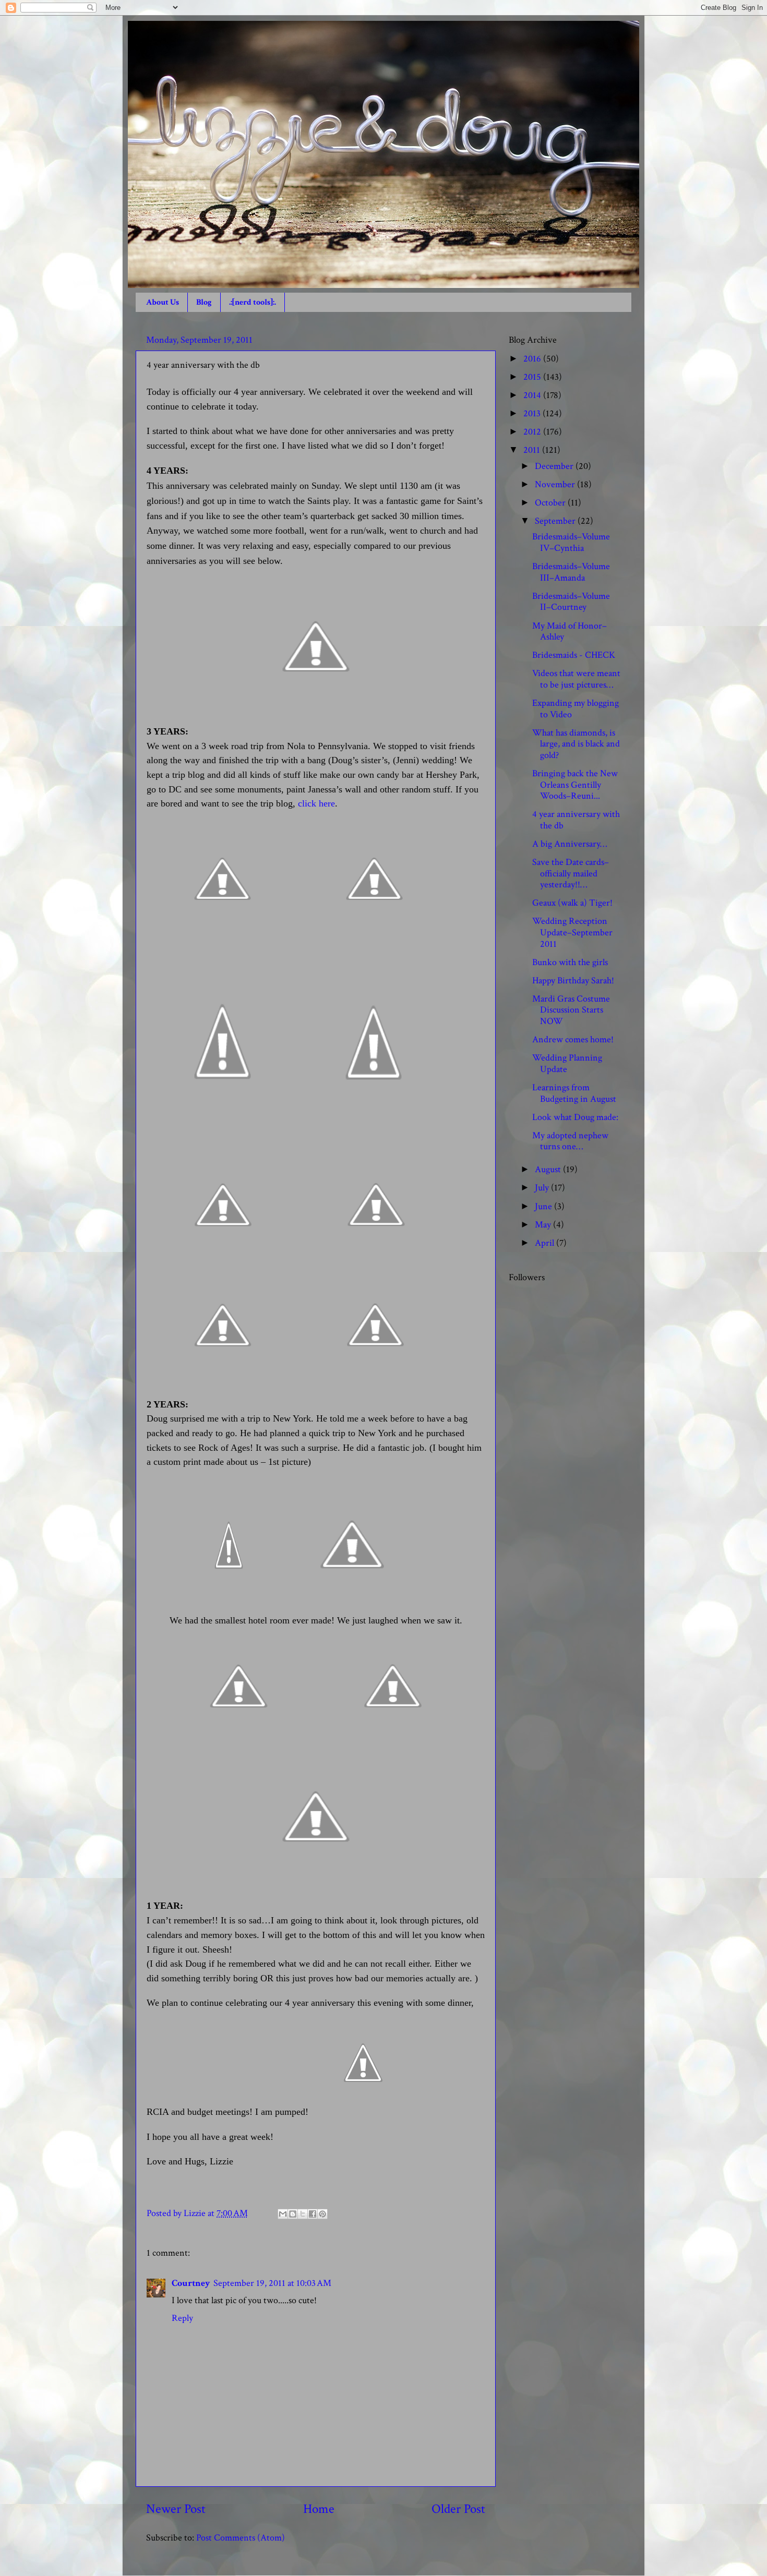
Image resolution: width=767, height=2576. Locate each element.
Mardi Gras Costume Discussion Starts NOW (571, 1010)
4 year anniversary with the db (576, 820)
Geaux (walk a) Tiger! (572, 903)
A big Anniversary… (570, 844)
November (556, 484)
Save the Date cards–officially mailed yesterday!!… (571, 873)
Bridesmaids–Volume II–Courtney (571, 602)
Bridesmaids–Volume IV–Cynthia (571, 542)
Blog (204, 302)
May (544, 1225)
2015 (533, 377)
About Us (163, 302)
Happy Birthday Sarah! (573, 980)
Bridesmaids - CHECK (574, 655)
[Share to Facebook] (313, 2214)
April (546, 1243)
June (544, 1206)
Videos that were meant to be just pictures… (576, 679)
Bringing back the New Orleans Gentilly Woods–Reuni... (575, 785)
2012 (533, 432)
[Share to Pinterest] (322, 2214)
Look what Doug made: (575, 1117)
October (551, 503)
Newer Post (176, 2509)
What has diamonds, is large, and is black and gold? (576, 744)
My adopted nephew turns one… (570, 1141)
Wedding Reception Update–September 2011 (572, 932)
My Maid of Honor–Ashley (570, 631)
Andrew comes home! (573, 1039)
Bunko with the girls (570, 962)
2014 (533, 395)
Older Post (458, 2509)
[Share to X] (303, 2214)
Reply (182, 2318)
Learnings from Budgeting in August (574, 1093)
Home (319, 2509)
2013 (533, 413)
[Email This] (283, 2214)
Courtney (191, 2283)
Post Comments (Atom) (241, 2538)
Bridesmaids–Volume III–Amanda (571, 572)
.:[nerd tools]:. (253, 302)
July (543, 1188)
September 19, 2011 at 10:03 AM (272, 2283)
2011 (533, 450)
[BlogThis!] (293, 2214)
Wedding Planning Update (567, 1063)
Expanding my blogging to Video (576, 709)
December (555, 466)
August (549, 1169)
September (556, 521)
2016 (533, 359)
